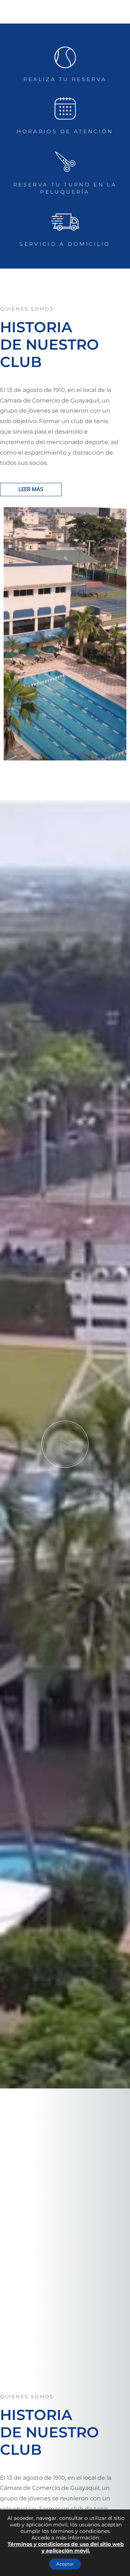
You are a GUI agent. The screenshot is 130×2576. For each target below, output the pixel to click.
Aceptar (65, 2564)
